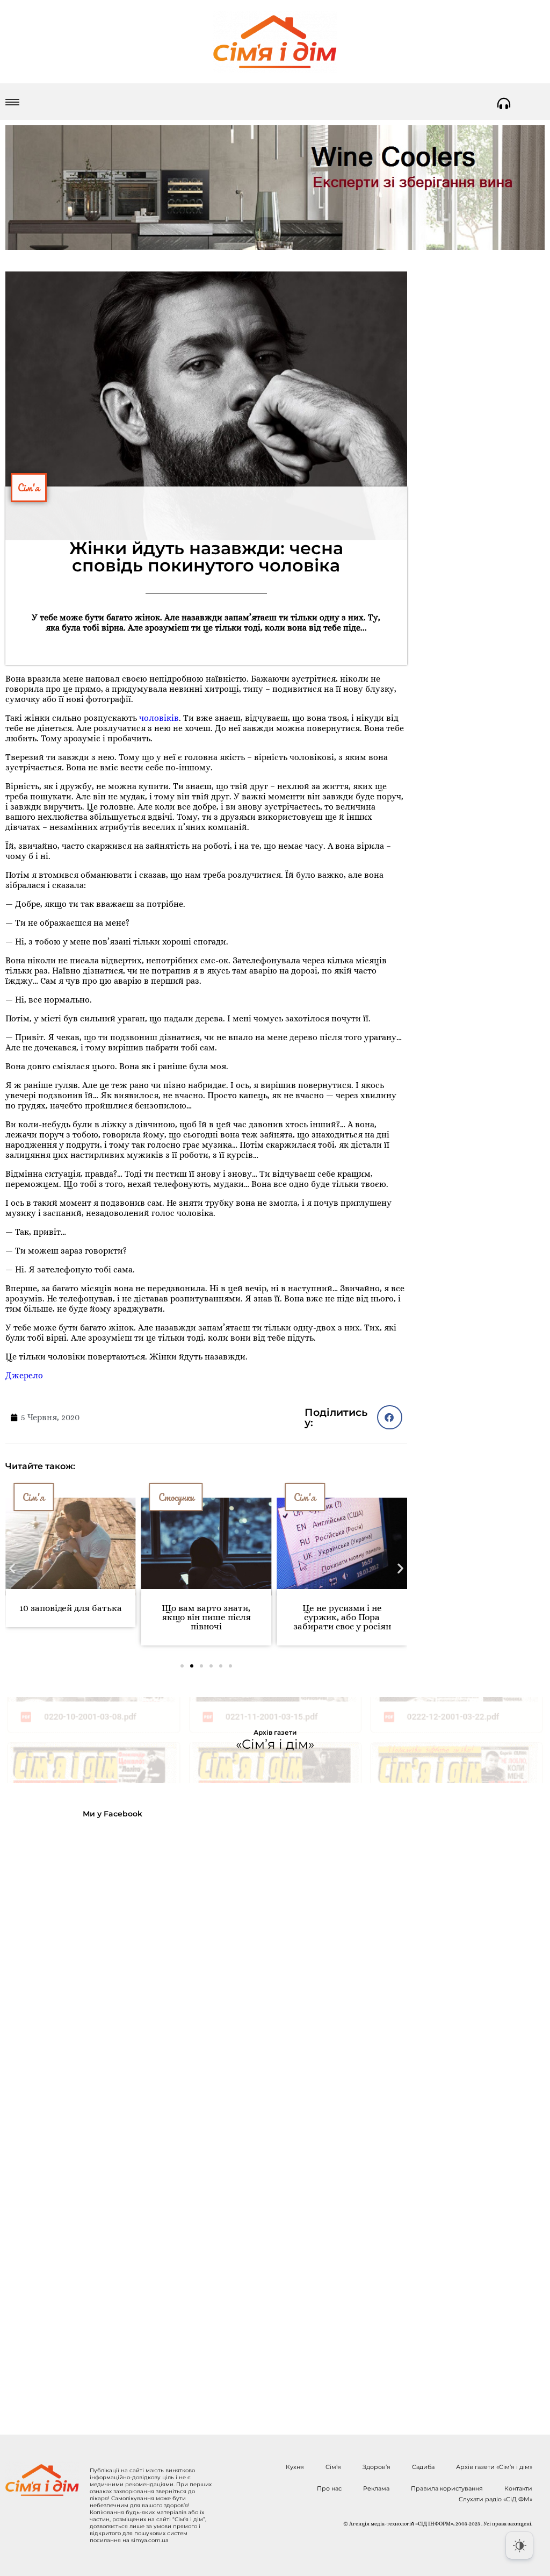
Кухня (295, 2467)
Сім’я (333, 2467)
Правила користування (447, 2488)
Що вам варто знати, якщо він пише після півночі (166, 1617)
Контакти (518, 2488)
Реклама (376, 2488)
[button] (390, 1417)
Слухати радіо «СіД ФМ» (495, 2499)
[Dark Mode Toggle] (519, 2545)
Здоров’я (377, 2467)
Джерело (24, 1375)
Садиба (423, 2467)
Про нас (329, 2488)
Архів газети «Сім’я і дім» (494, 2467)
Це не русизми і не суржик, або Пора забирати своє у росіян (302, 1617)
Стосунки (136, 1497)
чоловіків (159, 718)
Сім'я (29, 488)
